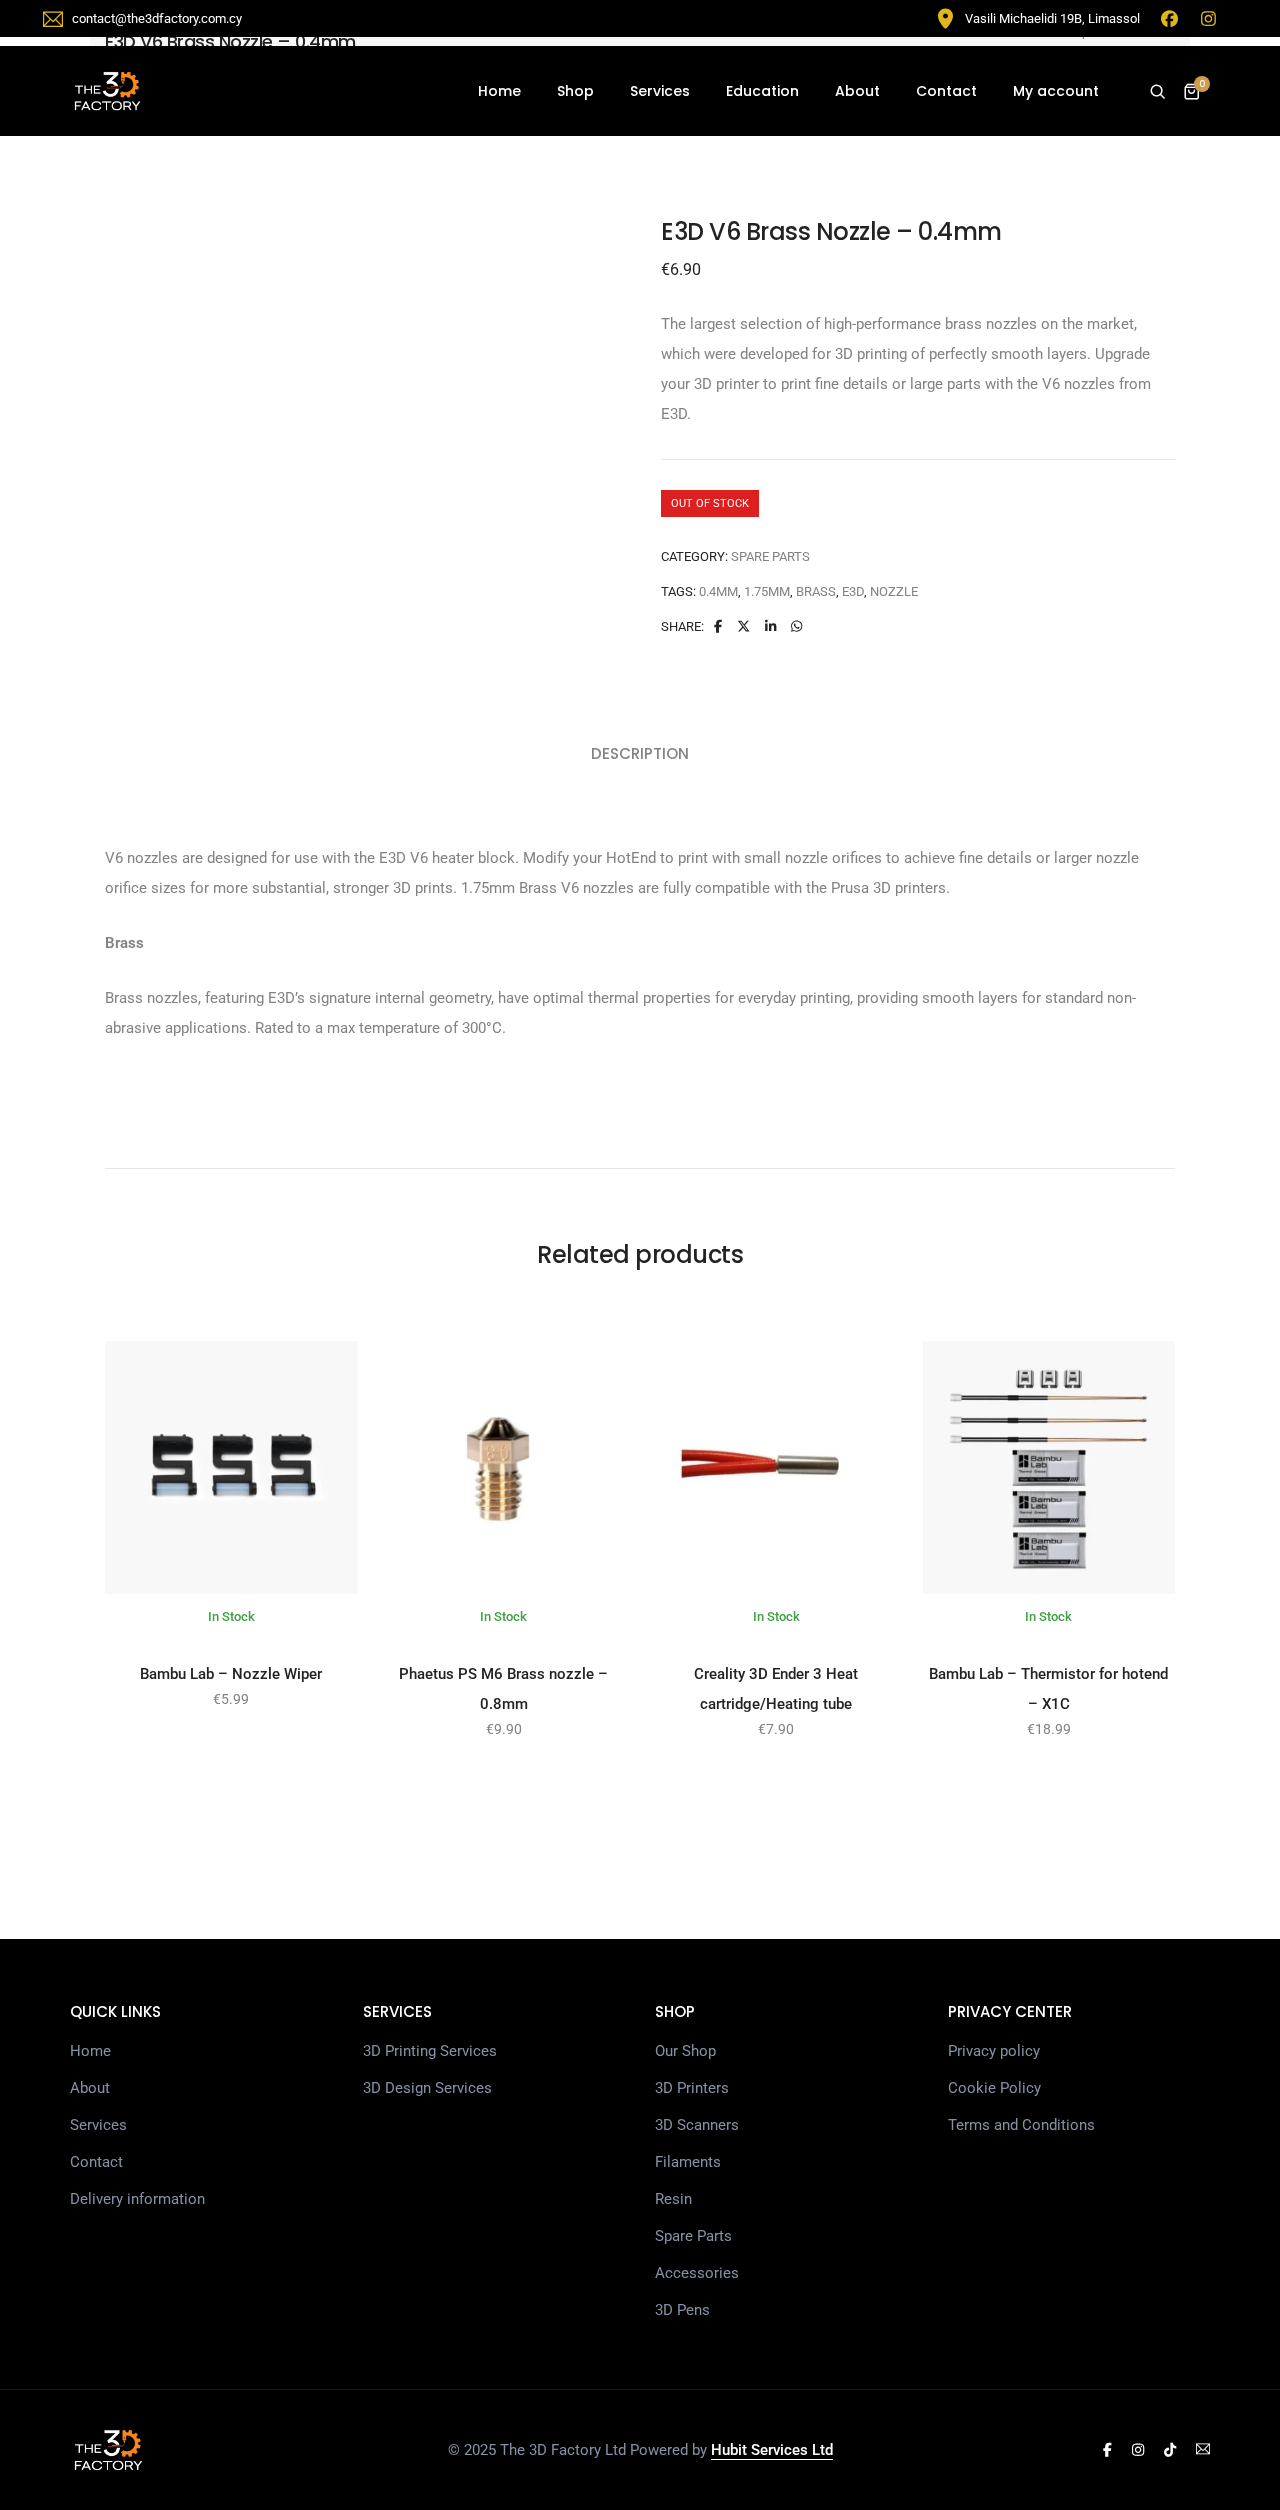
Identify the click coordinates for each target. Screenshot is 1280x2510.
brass (816, 591)
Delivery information (137, 2199)
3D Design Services (427, 2088)
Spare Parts (770, 556)
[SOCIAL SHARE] (796, 626)
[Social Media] (1107, 2450)
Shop (575, 91)
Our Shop (685, 2051)
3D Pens (682, 2310)
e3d (853, 591)
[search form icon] (1157, 92)
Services (660, 91)
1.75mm (767, 591)
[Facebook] (1170, 18)
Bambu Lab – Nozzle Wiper (231, 1674)
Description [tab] (640, 753)
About (857, 91)
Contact (946, 91)
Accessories (697, 2273)
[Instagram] (1209, 18)
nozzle (894, 591)
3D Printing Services (430, 2051)
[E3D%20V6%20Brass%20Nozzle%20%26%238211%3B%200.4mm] (717, 626)
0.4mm (718, 591)
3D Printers (692, 2088)
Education (762, 91)
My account (1056, 91)
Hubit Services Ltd (772, 2450)
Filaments (688, 2162)
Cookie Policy (994, 2088)
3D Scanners (697, 2125)
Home (499, 91)
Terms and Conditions (1021, 2125)
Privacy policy (994, 2051)
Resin (673, 2199)
